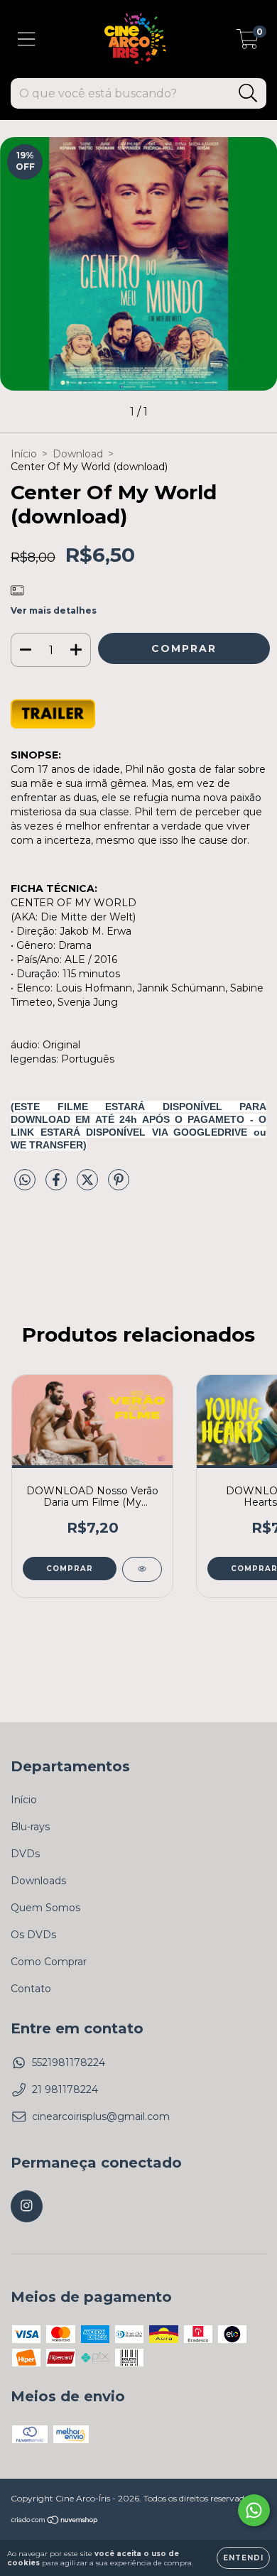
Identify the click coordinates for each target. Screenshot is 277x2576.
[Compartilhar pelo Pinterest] (119, 1186)
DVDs (25, 1854)
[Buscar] (248, 93)
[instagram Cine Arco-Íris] (27, 2206)
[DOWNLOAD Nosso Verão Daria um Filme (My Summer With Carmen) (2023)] (142, 1569)
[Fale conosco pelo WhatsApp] (254, 2510)
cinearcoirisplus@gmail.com (101, 2116)
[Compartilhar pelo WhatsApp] (25, 1180)
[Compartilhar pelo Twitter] (89, 1186)
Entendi (243, 2558)
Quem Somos (45, 1908)
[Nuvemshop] (55, 2522)
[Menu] (27, 39)
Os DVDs (33, 1935)
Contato (31, 1989)
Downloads (38, 1881)
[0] (248, 43)
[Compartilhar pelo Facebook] (58, 1186)
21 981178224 (65, 2089)
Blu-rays (30, 1827)
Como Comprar (49, 1962)
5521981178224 (69, 2063)
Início (24, 454)
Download (78, 454)
